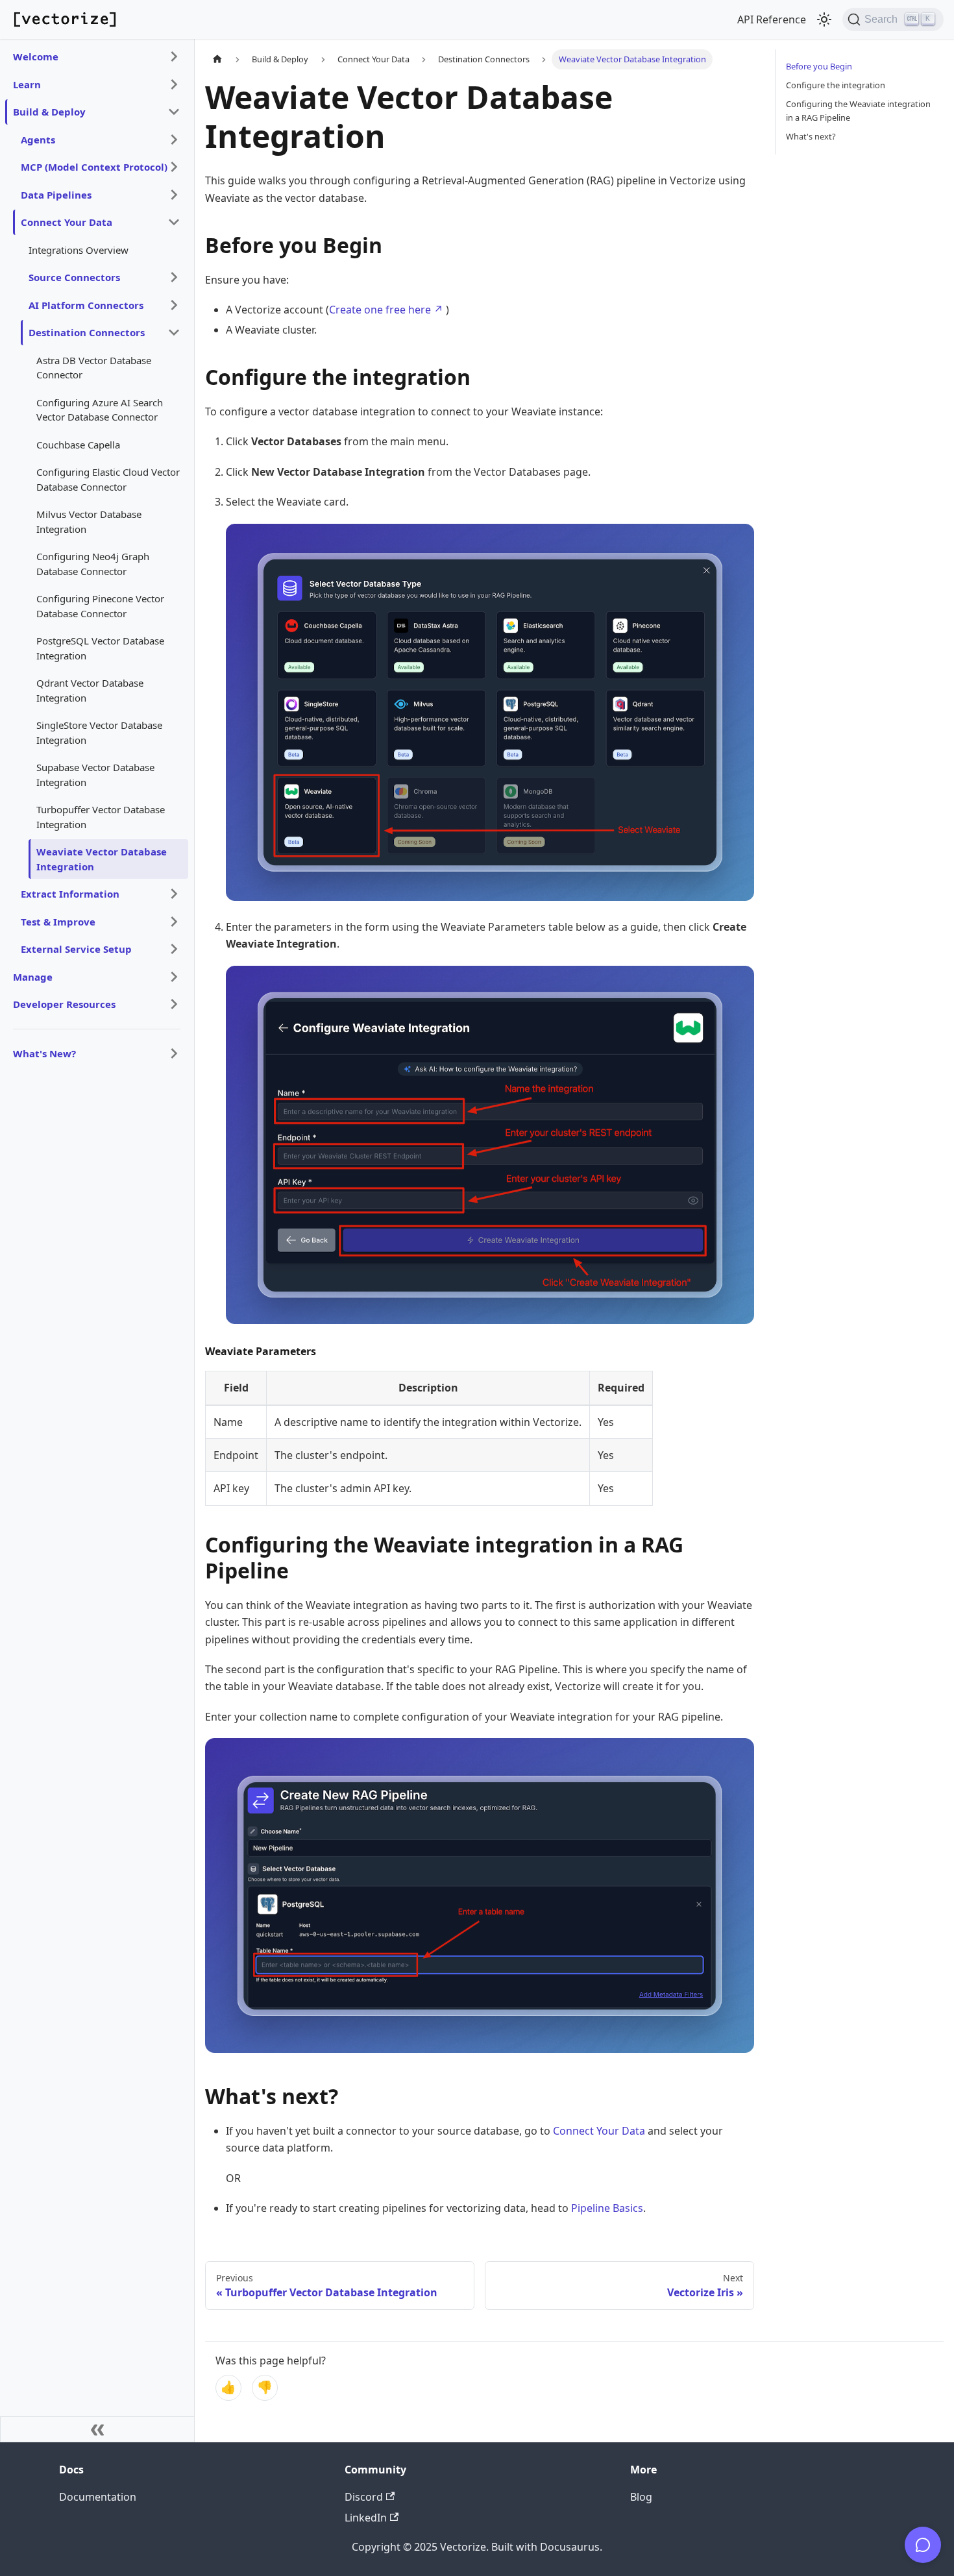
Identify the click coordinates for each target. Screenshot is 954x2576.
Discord (364, 2497)
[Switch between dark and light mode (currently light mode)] (824, 19)
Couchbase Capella (78, 445)
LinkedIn (366, 2518)
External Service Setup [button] (76, 949)
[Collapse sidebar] (97, 2429)
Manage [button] (33, 977)
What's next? (811, 136)
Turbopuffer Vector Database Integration (101, 817)
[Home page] (217, 59)
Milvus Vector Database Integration (89, 521)
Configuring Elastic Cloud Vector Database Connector (108, 479)
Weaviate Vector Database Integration (102, 859)
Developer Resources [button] (64, 1004)
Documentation (98, 2497)
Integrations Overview (79, 250)
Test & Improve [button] (58, 922)
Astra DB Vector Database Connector (94, 368)
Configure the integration (836, 85)
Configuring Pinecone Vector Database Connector (100, 606)
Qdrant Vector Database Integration (90, 690)
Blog (641, 2497)
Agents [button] (38, 140)
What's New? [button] (44, 1053)
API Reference (772, 19)
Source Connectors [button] (74, 277)
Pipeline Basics (607, 2208)
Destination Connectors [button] (87, 332)
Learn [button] (27, 84)
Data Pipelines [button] (56, 195)
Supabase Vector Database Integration (95, 775)
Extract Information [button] (70, 894)
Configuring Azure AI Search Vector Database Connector (100, 410)
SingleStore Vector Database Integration (99, 732)
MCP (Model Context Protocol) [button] (94, 167)
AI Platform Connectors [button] (86, 305)
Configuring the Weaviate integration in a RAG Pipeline (858, 111)
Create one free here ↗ (386, 310)
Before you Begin (819, 66)
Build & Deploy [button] (49, 112)
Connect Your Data (599, 2131)
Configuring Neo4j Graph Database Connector (93, 564)
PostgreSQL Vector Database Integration (100, 648)
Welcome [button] (36, 56)
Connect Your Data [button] (67, 222)
